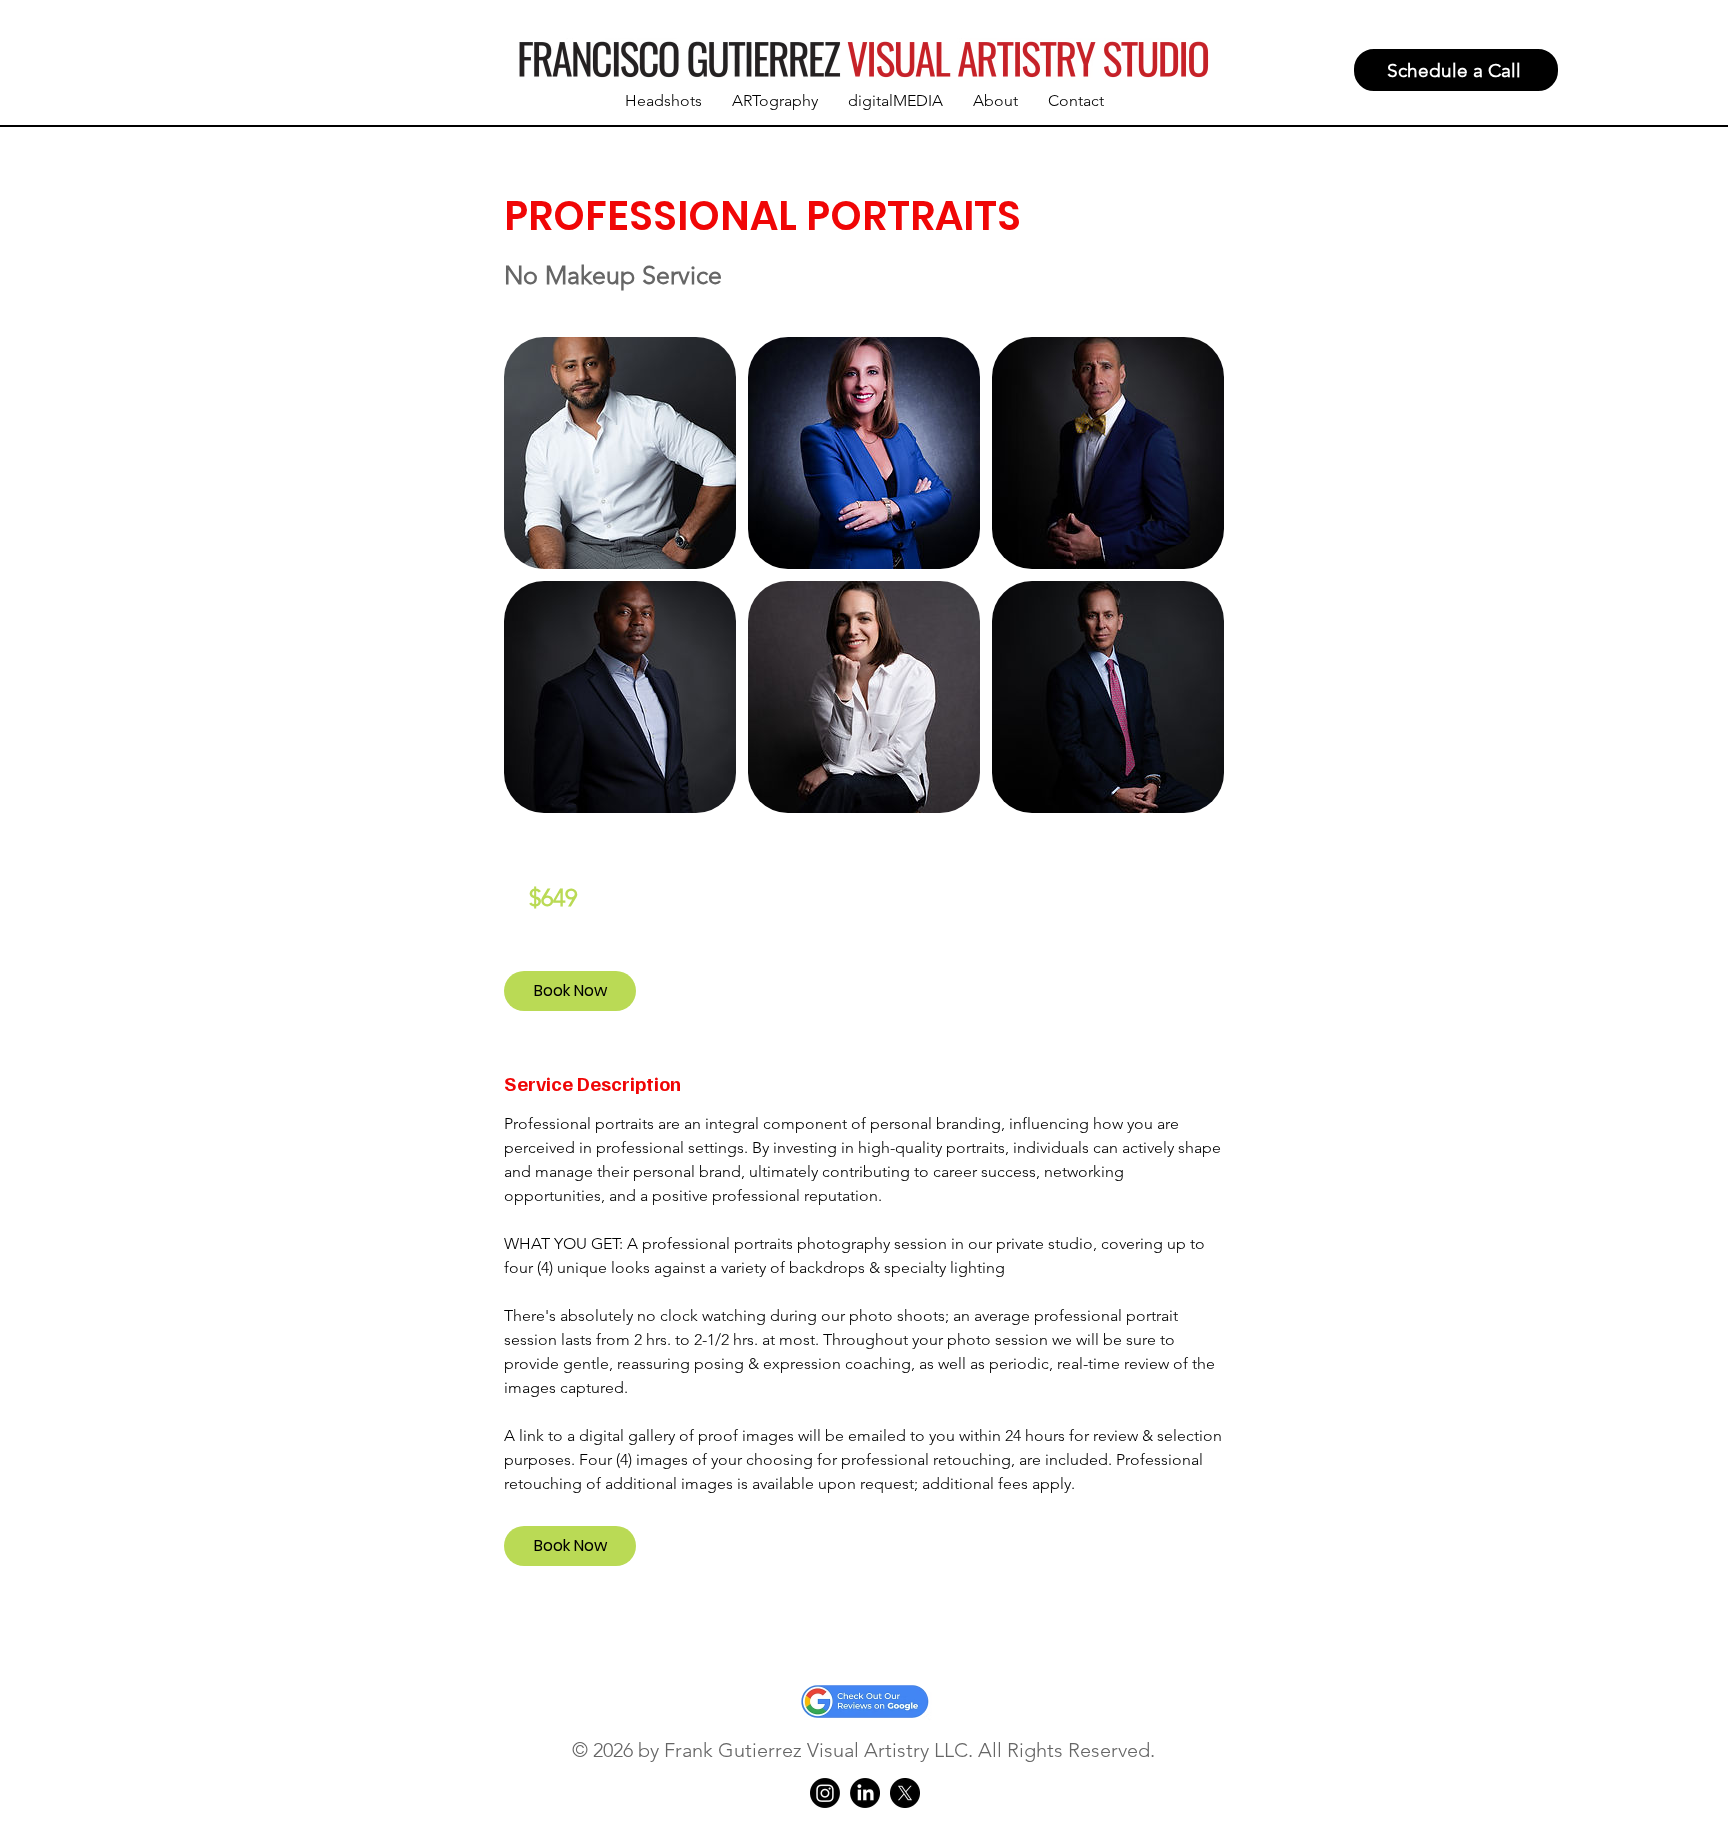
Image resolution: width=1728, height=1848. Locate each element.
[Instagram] (825, 1793)
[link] (570, 991)
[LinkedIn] (865, 1793)
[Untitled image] (620, 453)
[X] (905, 1793)
